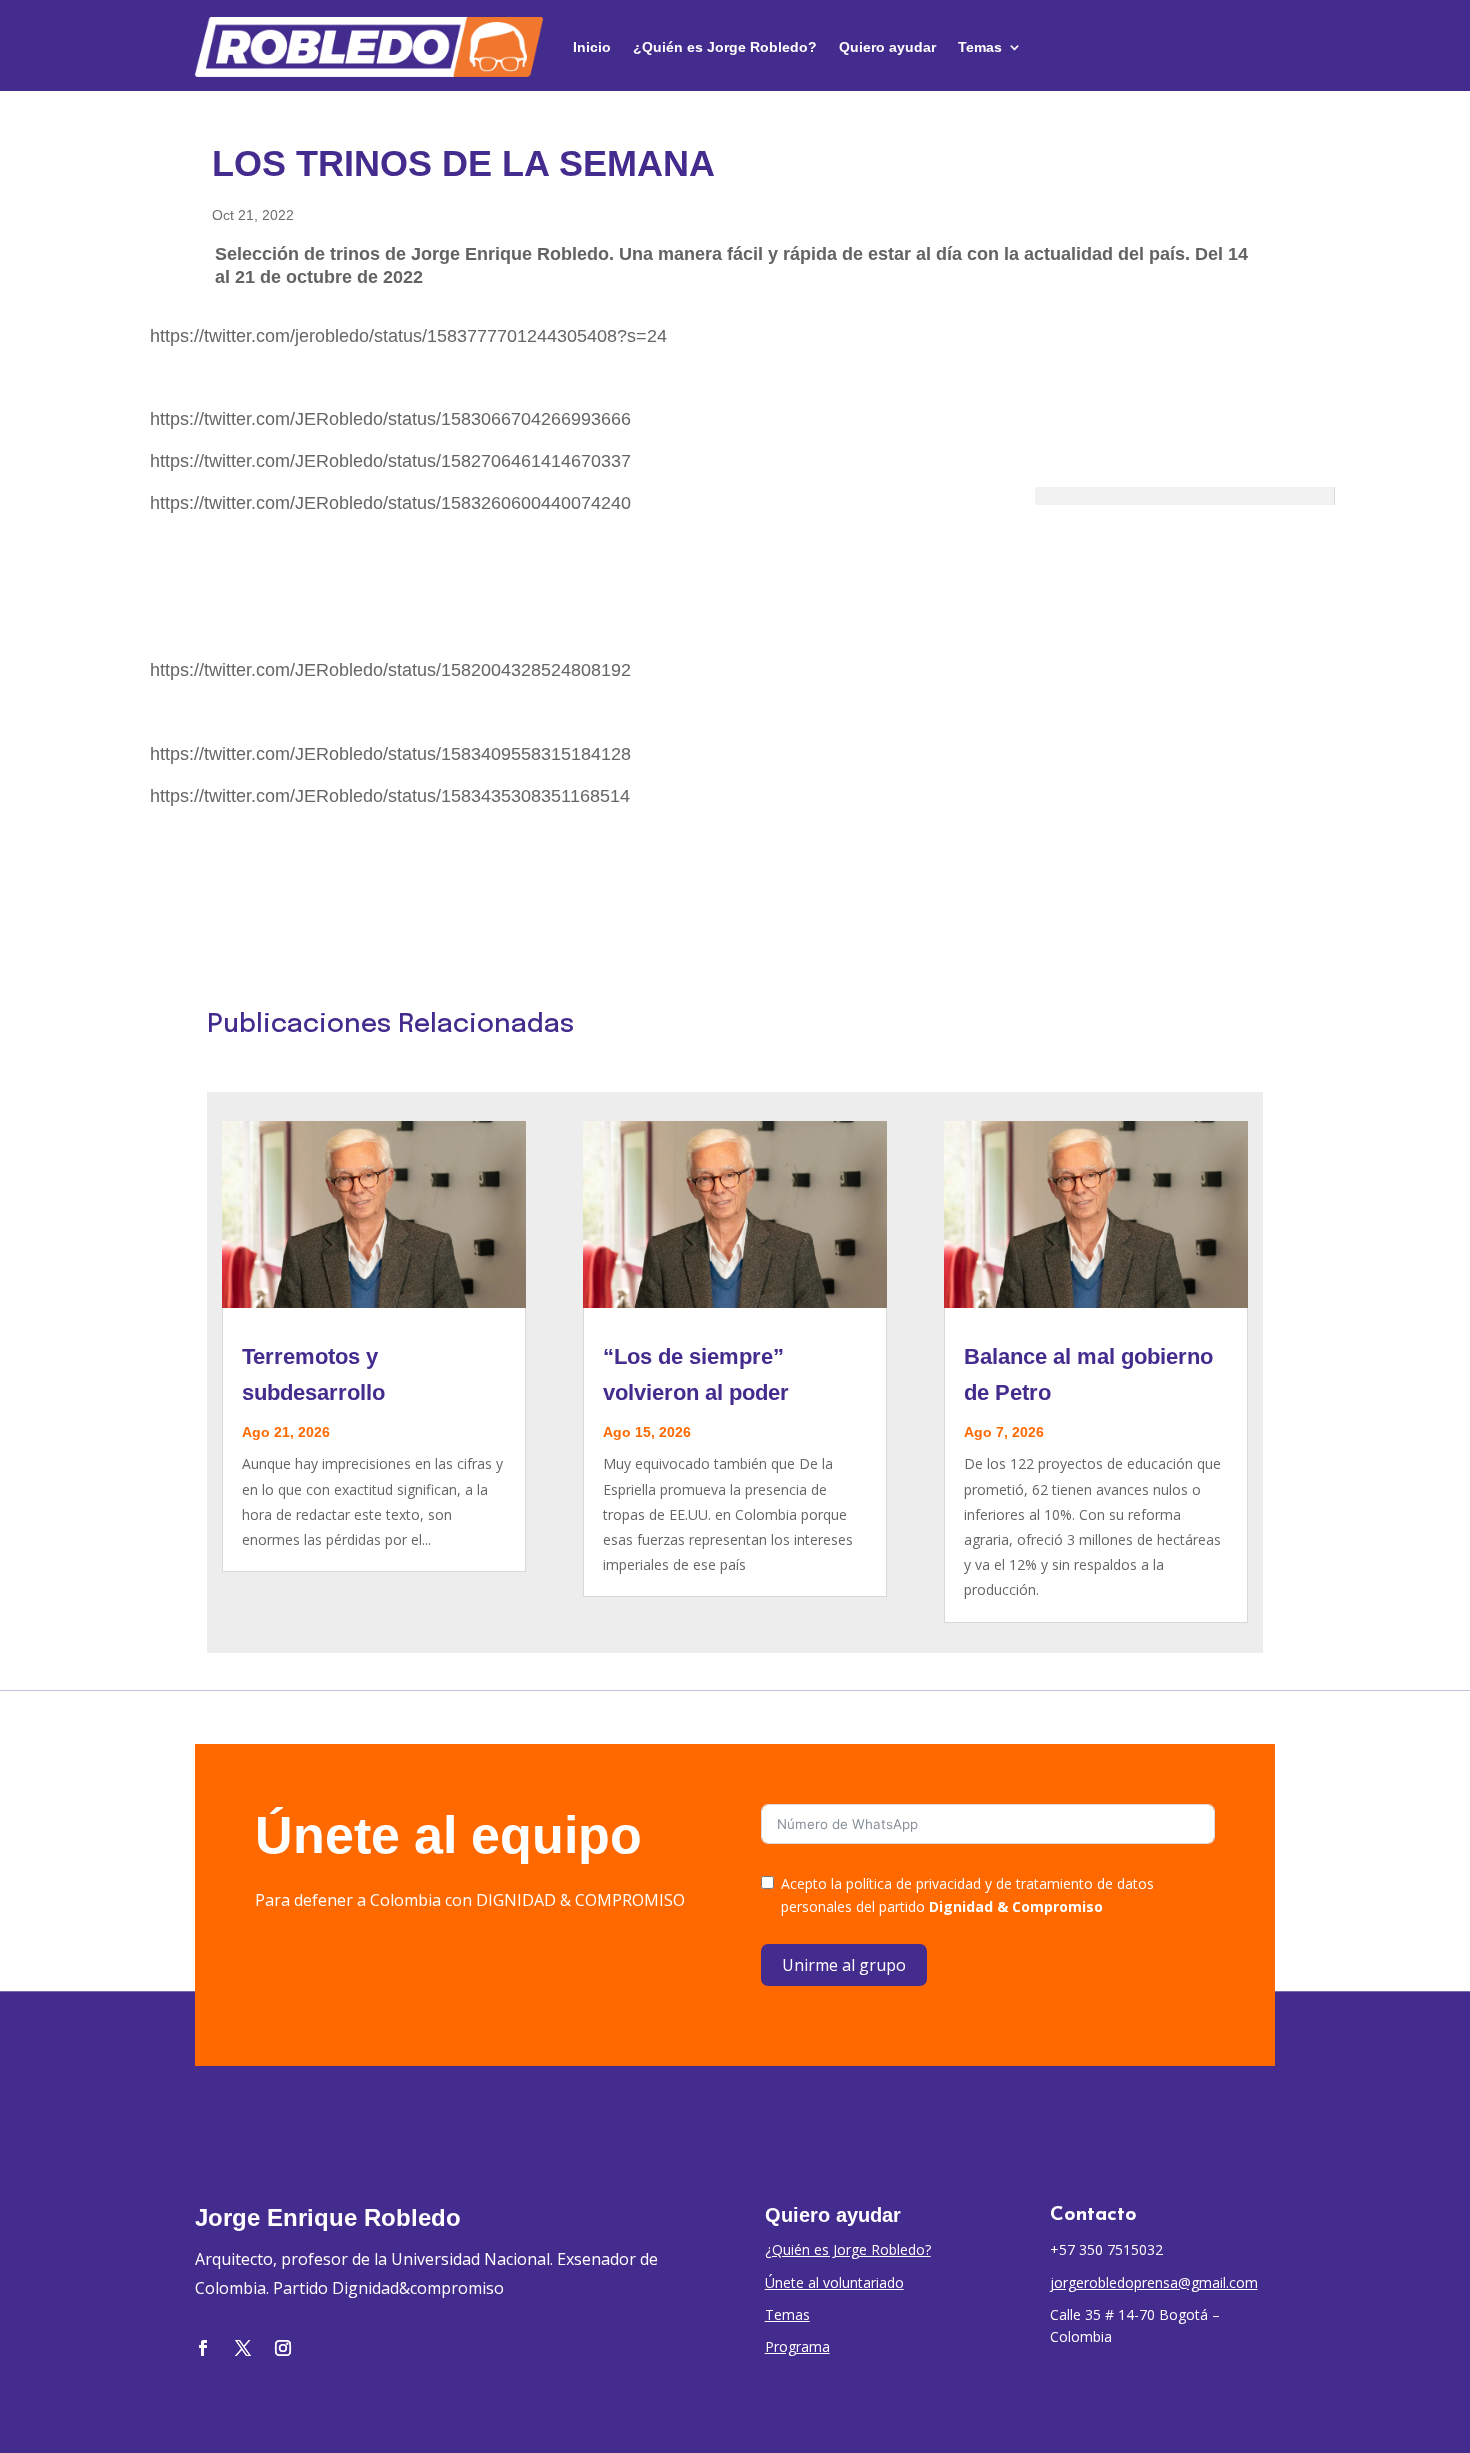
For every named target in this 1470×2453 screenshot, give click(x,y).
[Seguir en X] (243, 2348)
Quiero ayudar (887, 47)
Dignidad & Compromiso (1016, 1906)
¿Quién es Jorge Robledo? (725, 47)
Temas (980, 47)
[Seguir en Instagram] (283, 2348)
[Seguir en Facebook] (203, 2348)
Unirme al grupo (844, 1965)
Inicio (592, 47)
